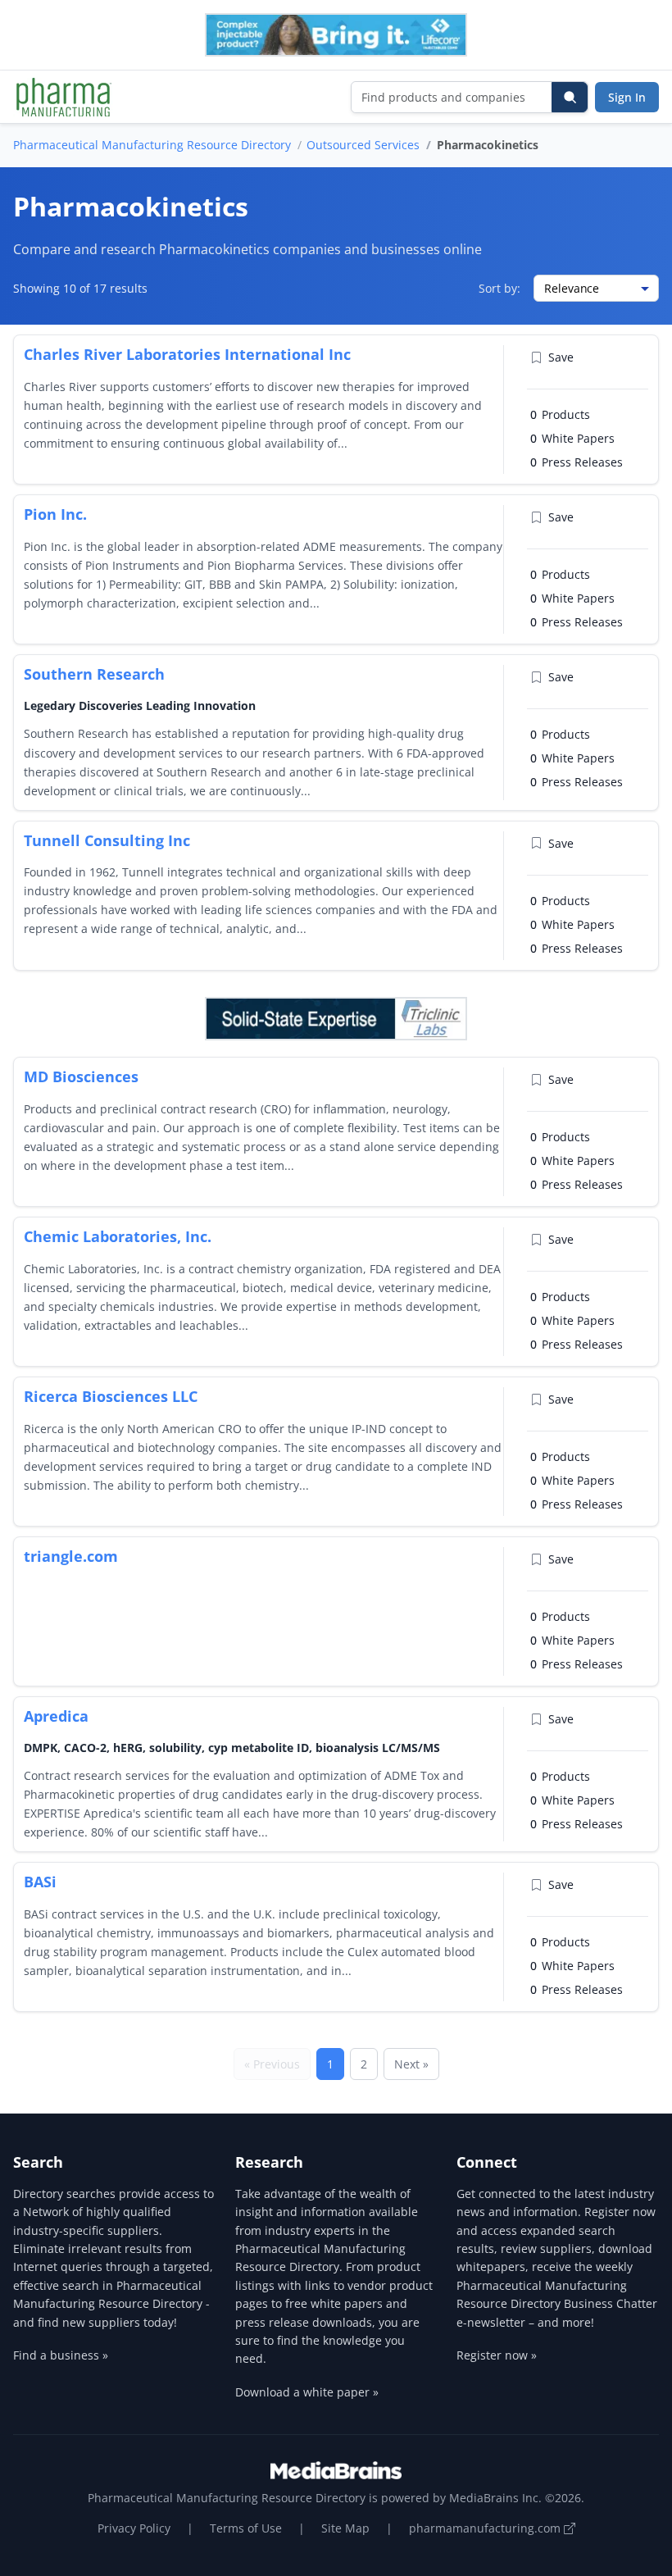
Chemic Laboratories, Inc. (118, 1236)
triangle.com (71, 1556)
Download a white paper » (307, 2392)
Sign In (627, 97)
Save (561, 357)
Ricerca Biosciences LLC (111, 1396)
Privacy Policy (134, 2528)
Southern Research (94, 674)
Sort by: (499, 288)
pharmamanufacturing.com (486, 2528)
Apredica (56, 1716)
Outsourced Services (363, 145)
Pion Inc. (55, 514)
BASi (40, 1882)
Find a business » (61, 2355)
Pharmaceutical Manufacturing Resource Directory (152, 145)
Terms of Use (246, 2528)
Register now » (497, 2355)
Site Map (345, 2528)
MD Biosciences (81, 1076)
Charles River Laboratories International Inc (187, 354)
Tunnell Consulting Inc (107, 840)
